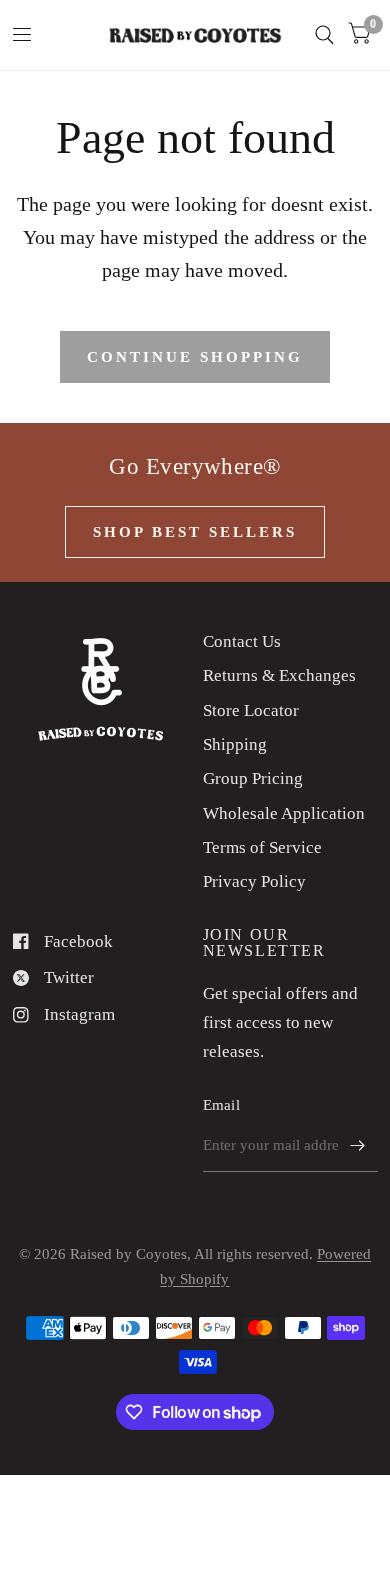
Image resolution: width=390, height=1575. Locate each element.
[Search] (324, 35)
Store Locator (251, 710)
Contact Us (242, 641)
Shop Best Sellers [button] (195, 532)
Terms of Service (262, 847)
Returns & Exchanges (279, 675)
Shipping (235, 744)
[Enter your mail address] (358, 1146)
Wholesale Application (284, 813)
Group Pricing (253, 778)
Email (222, 1105)
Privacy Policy (254, 881)
